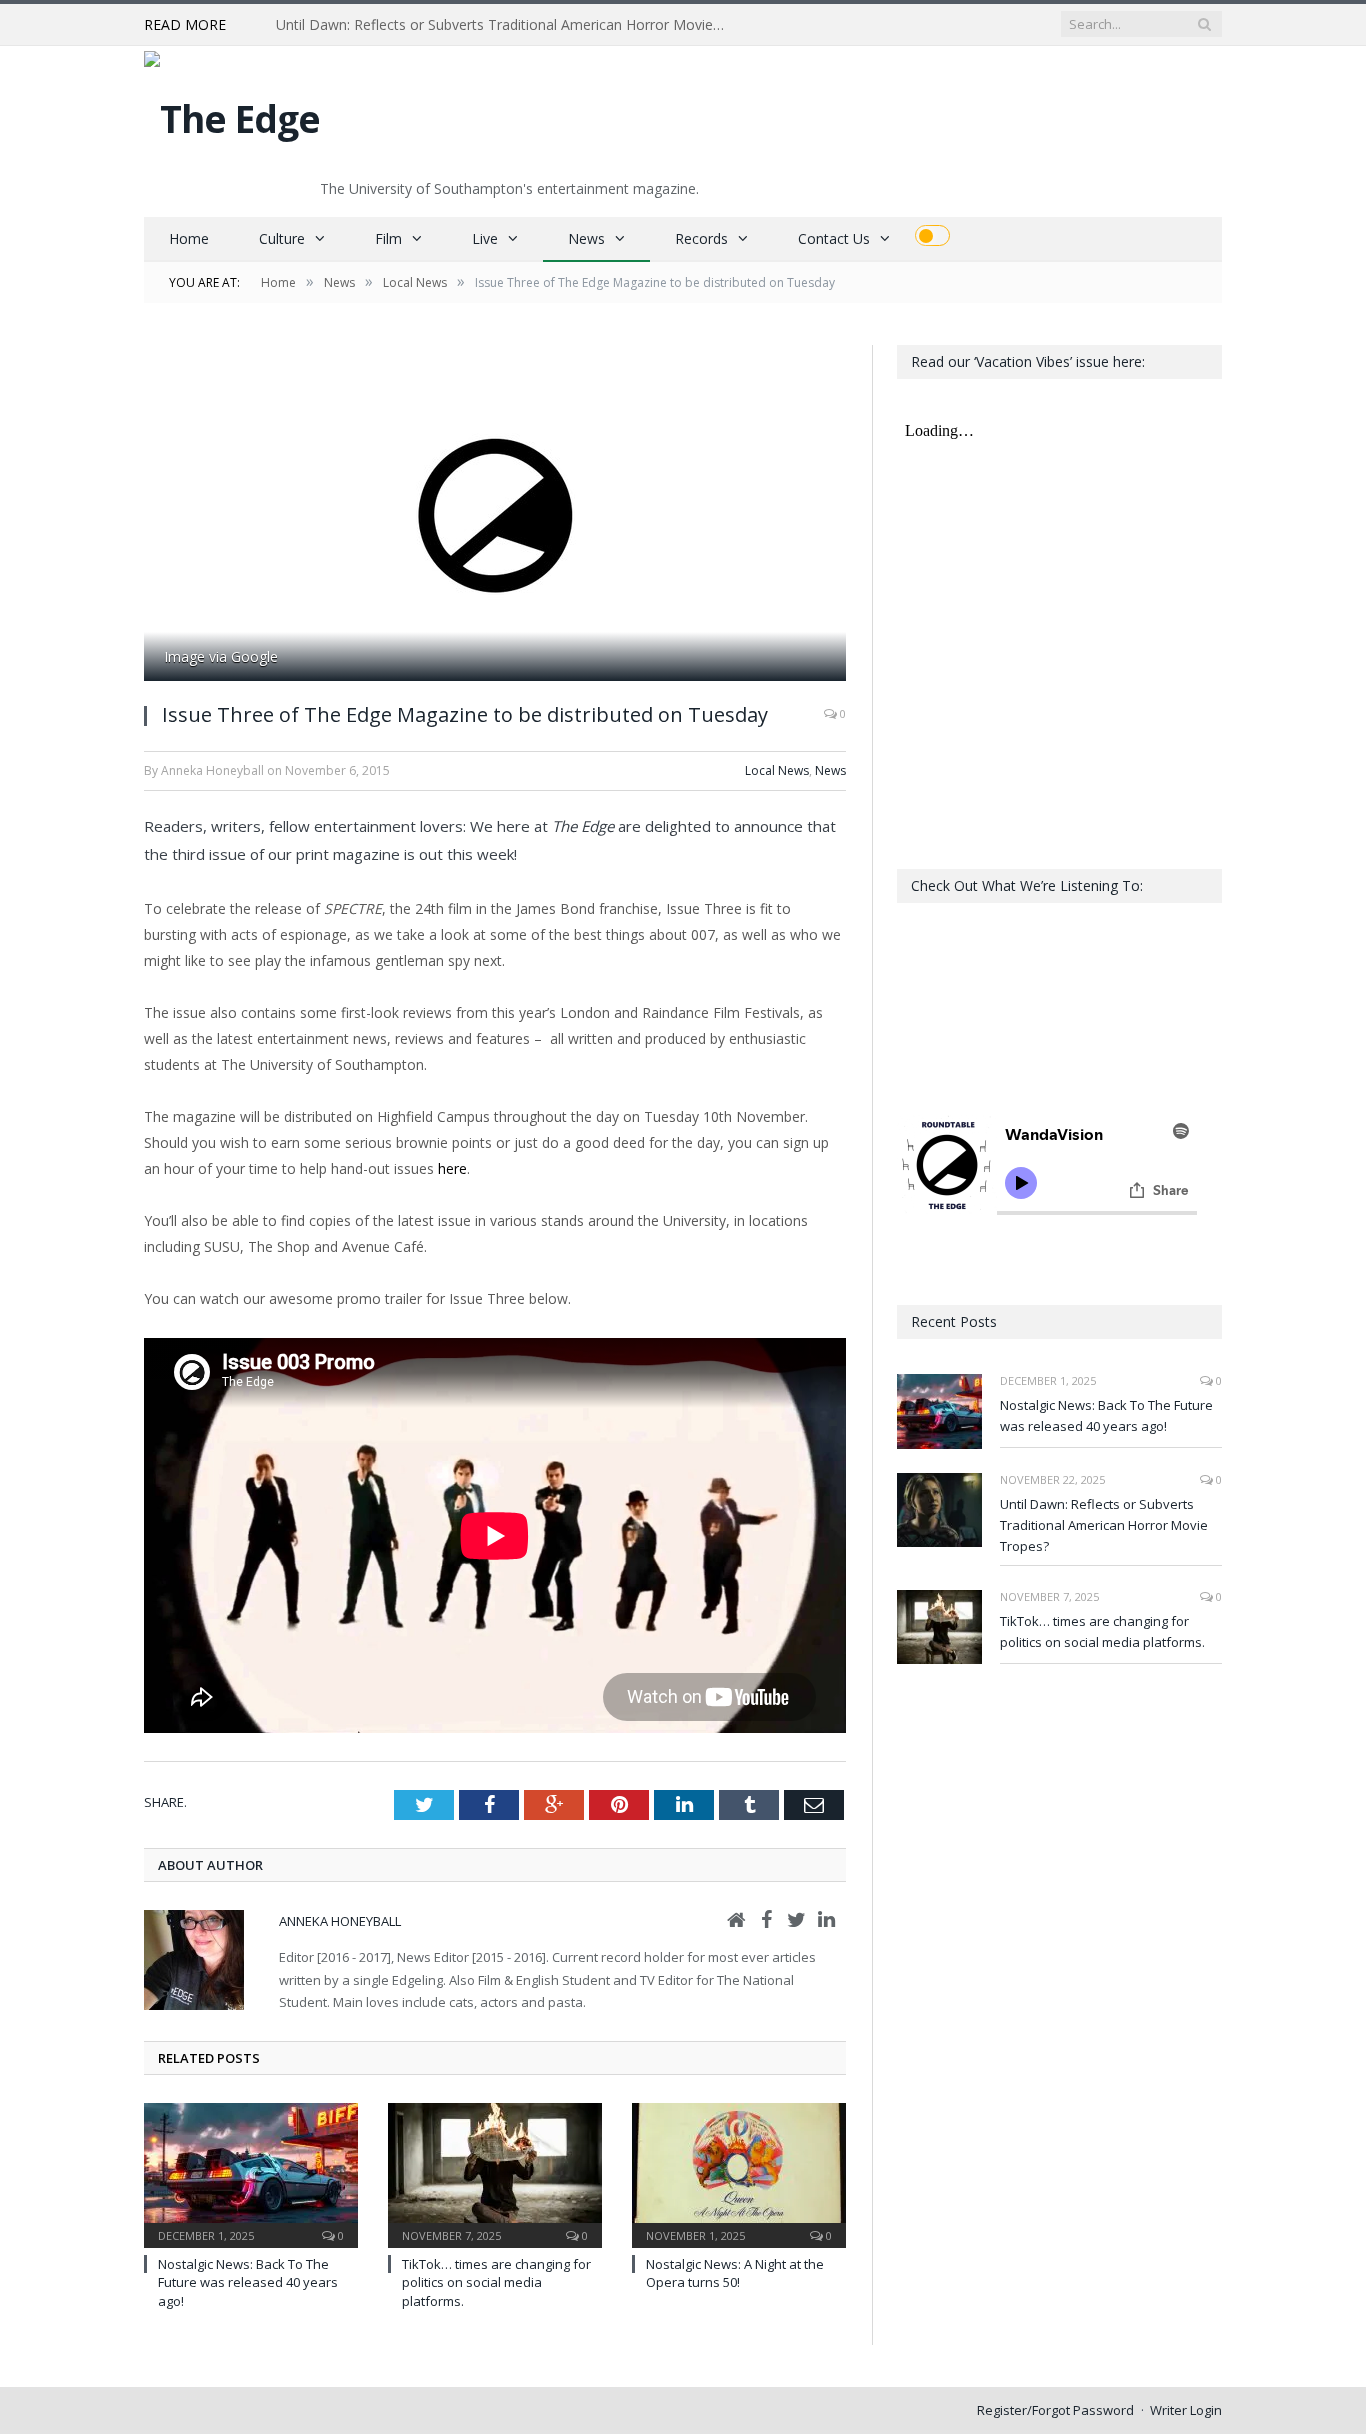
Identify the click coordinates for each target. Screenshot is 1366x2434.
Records (701, 238)
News (586, 238)
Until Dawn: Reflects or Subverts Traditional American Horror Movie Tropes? (506, 25)
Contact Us (834, 238)
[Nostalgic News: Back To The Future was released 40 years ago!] (251, 2173)
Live (485, 238)
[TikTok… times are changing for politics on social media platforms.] (495, 2173)
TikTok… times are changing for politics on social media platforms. (496, 2282)
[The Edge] (232, 113)
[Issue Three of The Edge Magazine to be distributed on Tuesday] (495, 515)
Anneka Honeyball (340, 1921)
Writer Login (1186, 2410)
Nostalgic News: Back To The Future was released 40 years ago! (248, 2282)
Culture (282, 238)
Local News (777, 770)
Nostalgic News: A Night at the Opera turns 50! (735, 2273)
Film (388, 238)
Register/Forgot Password (1055, 2410)
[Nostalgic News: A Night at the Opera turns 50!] (739, 2173)
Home (189, 238)
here (452, 1168)
